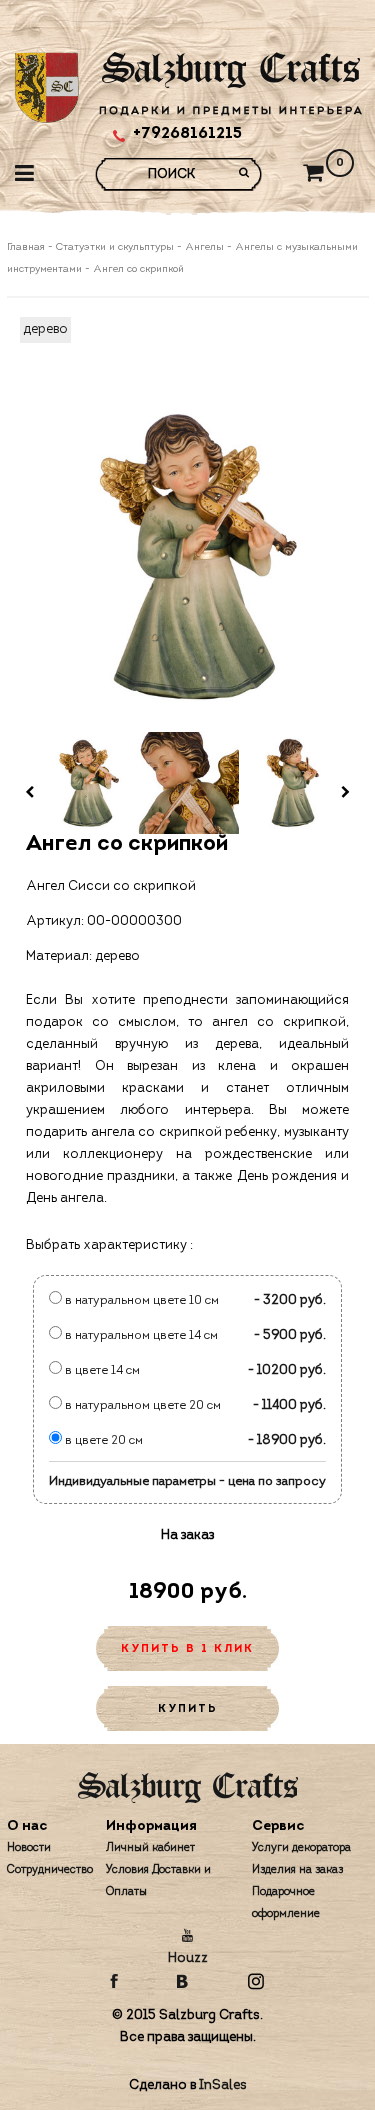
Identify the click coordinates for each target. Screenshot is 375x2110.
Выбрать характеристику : (109, 1245)
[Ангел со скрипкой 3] (290, 783)
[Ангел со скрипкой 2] (188, 783)
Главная (27, 247)
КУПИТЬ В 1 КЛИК (187, 1649)
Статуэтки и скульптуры (115, 247)
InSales (223, 2085)
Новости (29, 1848)
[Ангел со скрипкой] (188, 556)
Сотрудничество (50, 1870)
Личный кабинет (150, 1848)
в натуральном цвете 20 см (141, 1406)
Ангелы (204, 247)
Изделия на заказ (297, 1870)
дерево (45, 329)
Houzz (188, 1958)
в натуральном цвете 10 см (140, 1301)
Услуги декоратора (301, 1848)
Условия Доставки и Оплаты (158, 1881)
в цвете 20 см (102, 1441)
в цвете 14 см (101, 1371)
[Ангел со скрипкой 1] (86, 783)
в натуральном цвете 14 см (140, 1336)
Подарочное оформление (286, 1903)
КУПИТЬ (188, 1709)
